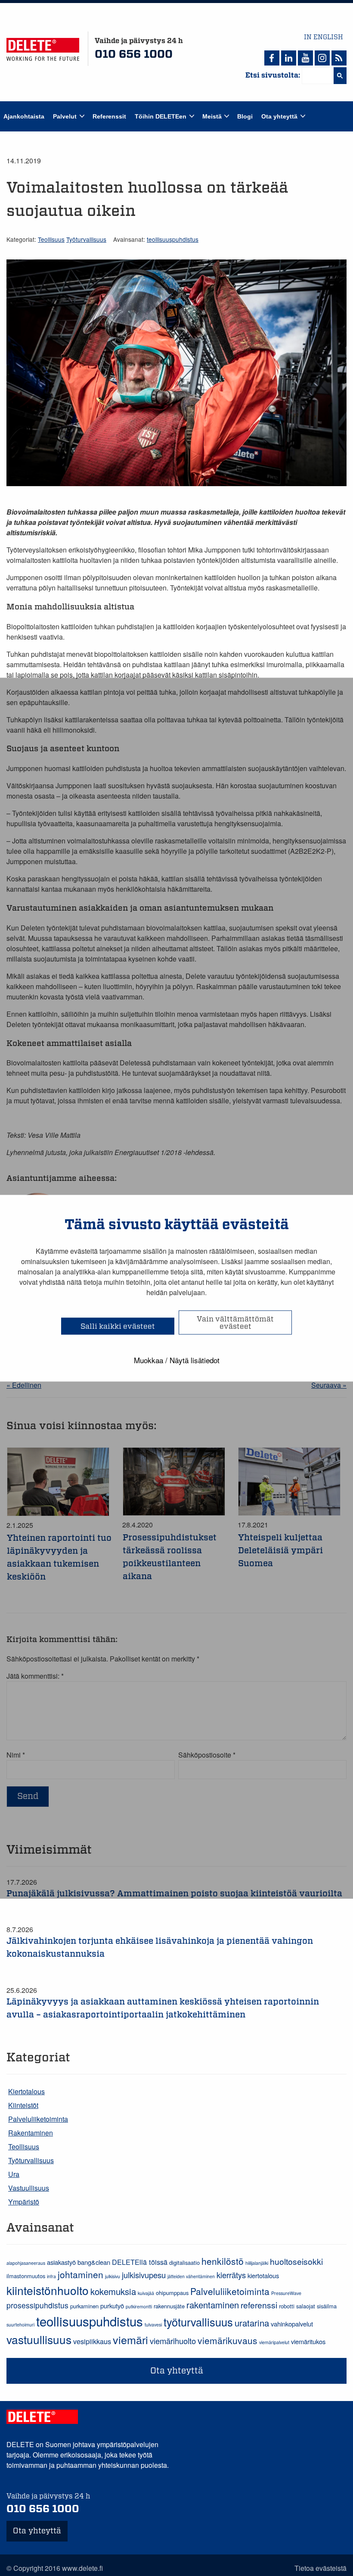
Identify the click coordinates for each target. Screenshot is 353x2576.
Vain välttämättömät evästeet (235, 1322)
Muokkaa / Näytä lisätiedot (177, 1360)
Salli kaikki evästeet (118, 1326)
